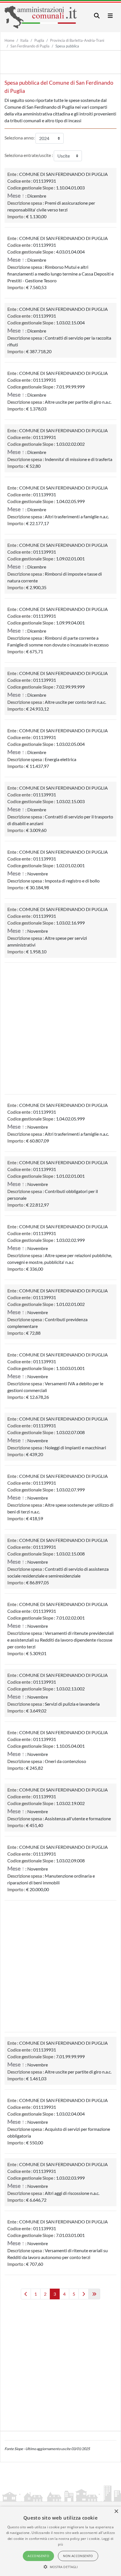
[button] (61, 2567)
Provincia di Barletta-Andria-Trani (77, 40)
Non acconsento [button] (78, 2556)
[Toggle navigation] (97, 16)
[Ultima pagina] (94, 2294)
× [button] (116, 2511)
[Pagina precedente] (26, 2294)
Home (9, 40)
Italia (24, 40)
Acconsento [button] (38, 2556)
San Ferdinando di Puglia (30, 46)
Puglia (39, 40)
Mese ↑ (16, 195)
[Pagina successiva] (84, 2294)
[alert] (60, 2541)
